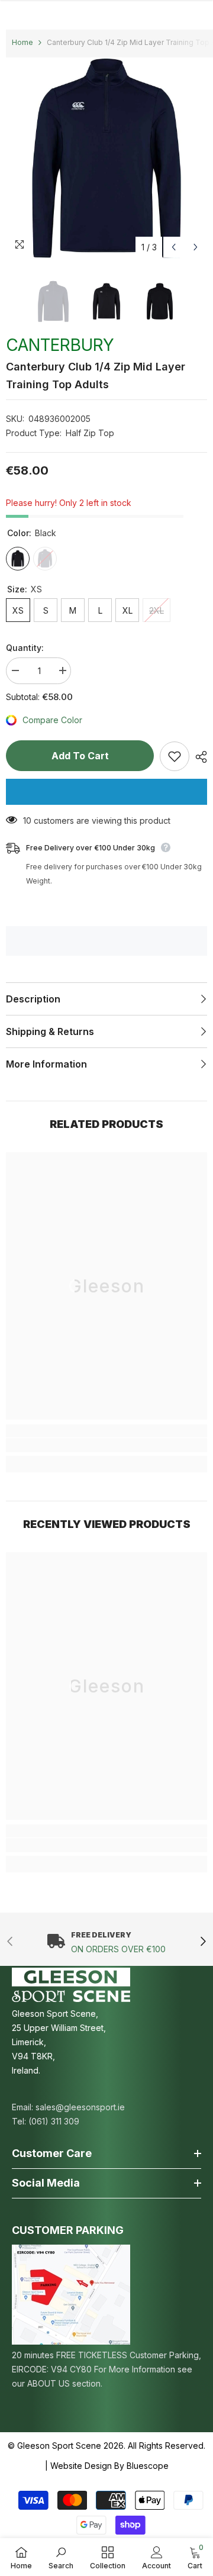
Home (22, 42)
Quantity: (25, 648)
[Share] (198, 757)
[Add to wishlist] (175, 756)
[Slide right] (203, 1942)
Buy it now (106, 792)
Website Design (81, 2466)
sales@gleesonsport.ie (80, 2107)
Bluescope (148, 2466)
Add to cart (80, 756)
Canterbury (60, 345)
